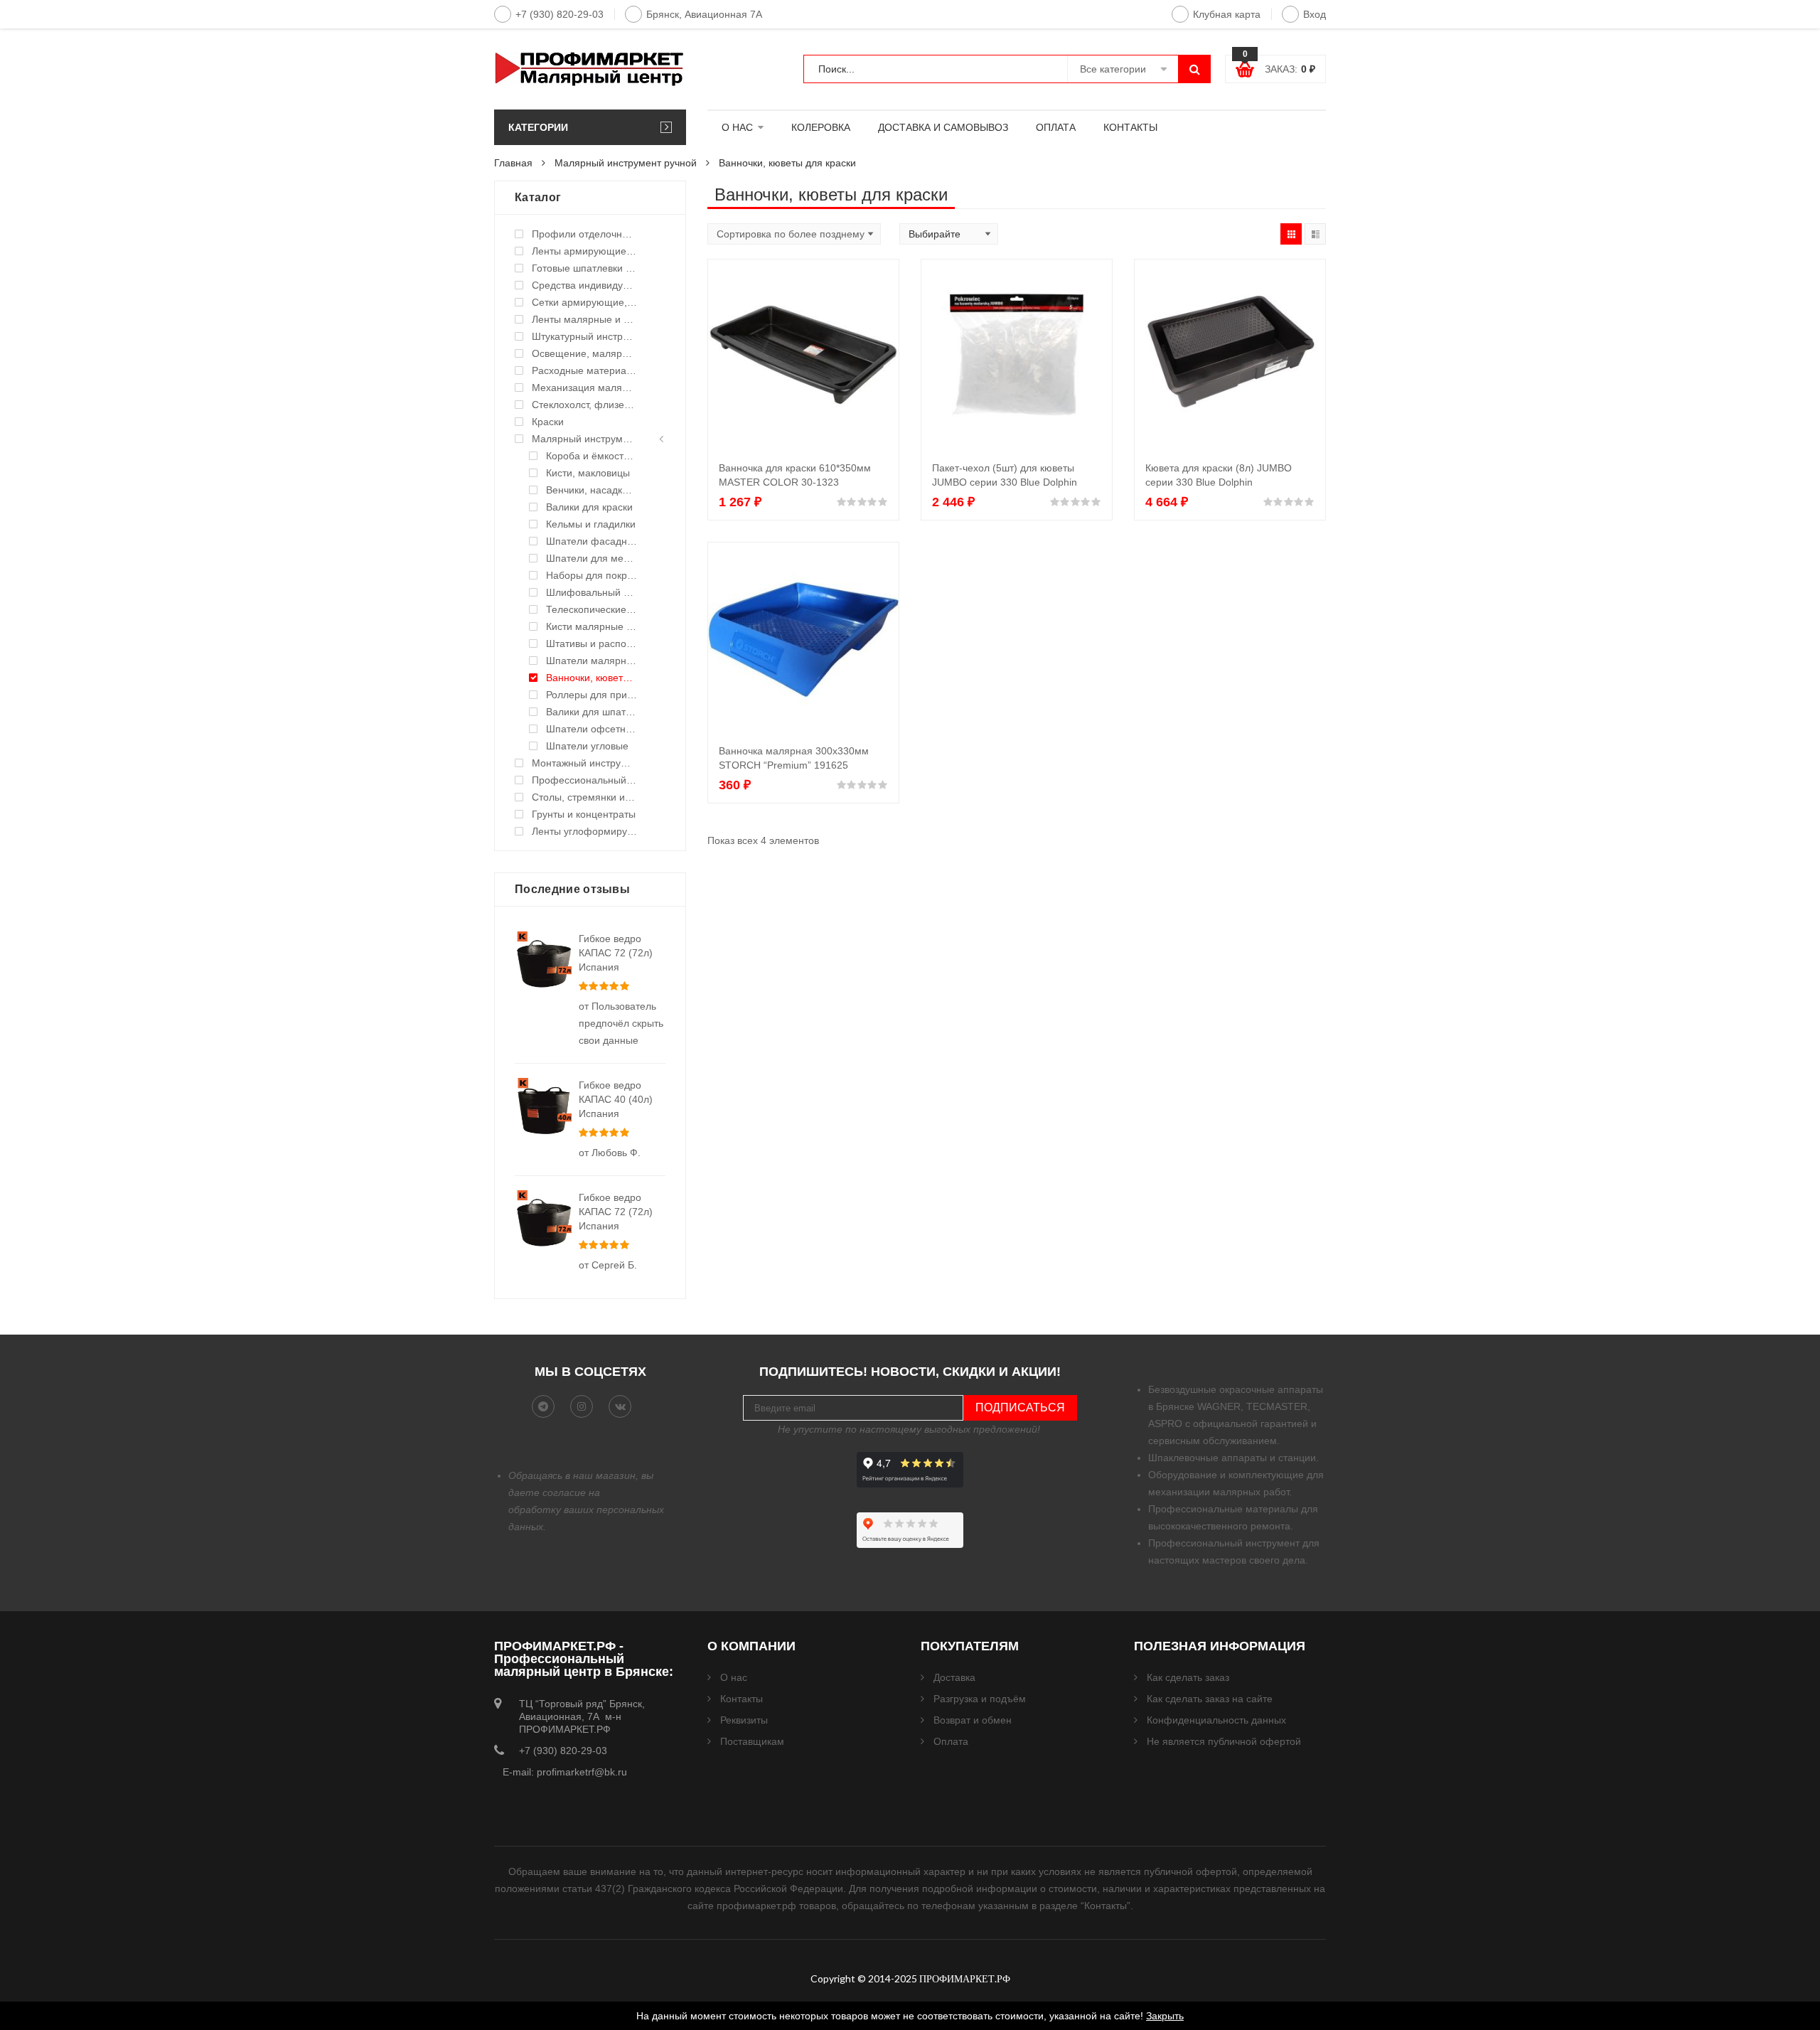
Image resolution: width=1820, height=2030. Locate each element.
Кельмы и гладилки (591, 524)
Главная (513, 163)
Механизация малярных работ (584, 388)
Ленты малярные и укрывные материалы (584, 319)
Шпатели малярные (591, 661)
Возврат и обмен (973, 1720)
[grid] (1291, 234)
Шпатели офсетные (591, 729)
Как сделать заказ (1188, 1677)
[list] (1315, 234)
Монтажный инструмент (584, 763)
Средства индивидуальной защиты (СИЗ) (584, 285)
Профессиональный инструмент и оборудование (584, 780)
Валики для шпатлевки (591, 712)
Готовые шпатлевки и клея (584, 268)
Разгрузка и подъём (980, 1699)
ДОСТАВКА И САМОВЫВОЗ (943, 127)
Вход (1315, 14)
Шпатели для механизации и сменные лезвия (591, 558)
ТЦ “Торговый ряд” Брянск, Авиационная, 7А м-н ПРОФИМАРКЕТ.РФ (582, 1716)
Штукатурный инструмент (584, 336)
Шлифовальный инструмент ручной (591, 592)
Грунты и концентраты (584, 814)
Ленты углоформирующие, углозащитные (584, 831)
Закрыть (1165, 2016)
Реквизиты (744, 1720)
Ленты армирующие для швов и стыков (584, 251)
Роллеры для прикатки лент (591, 695)
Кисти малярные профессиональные (591, 626)
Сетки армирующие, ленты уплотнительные (584, 302)
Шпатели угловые (587, 746)
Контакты (742, 1699)
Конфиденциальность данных (1216, 1720)
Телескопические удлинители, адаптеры (591, 609)
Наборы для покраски (591, 575)
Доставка (954, 1677)
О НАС (737, 127)
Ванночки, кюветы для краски (591, 678)
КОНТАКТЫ (1130, 127)
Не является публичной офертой (1224, 1741)
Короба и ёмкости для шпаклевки (591, 456)
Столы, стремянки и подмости (584, 797)
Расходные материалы (584, 370)
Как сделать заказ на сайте (1210, 1699)
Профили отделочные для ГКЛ (584, 234)
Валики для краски (589, 507)
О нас (734, 1677)
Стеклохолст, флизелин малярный (584, 405)
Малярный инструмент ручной (626, 163)
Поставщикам (752, 1741)
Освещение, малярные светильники (584, 353)
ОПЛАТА (1056, 127)
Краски (548, 422)
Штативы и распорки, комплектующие (591, 643)
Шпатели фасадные (591, 541)
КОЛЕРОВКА (821, 127)
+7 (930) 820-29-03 (560, 14)
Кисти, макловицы (588, 473)
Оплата (951, 1741)
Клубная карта (1227, 14)
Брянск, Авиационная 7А (704, 14)
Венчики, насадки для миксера (591, 490)
